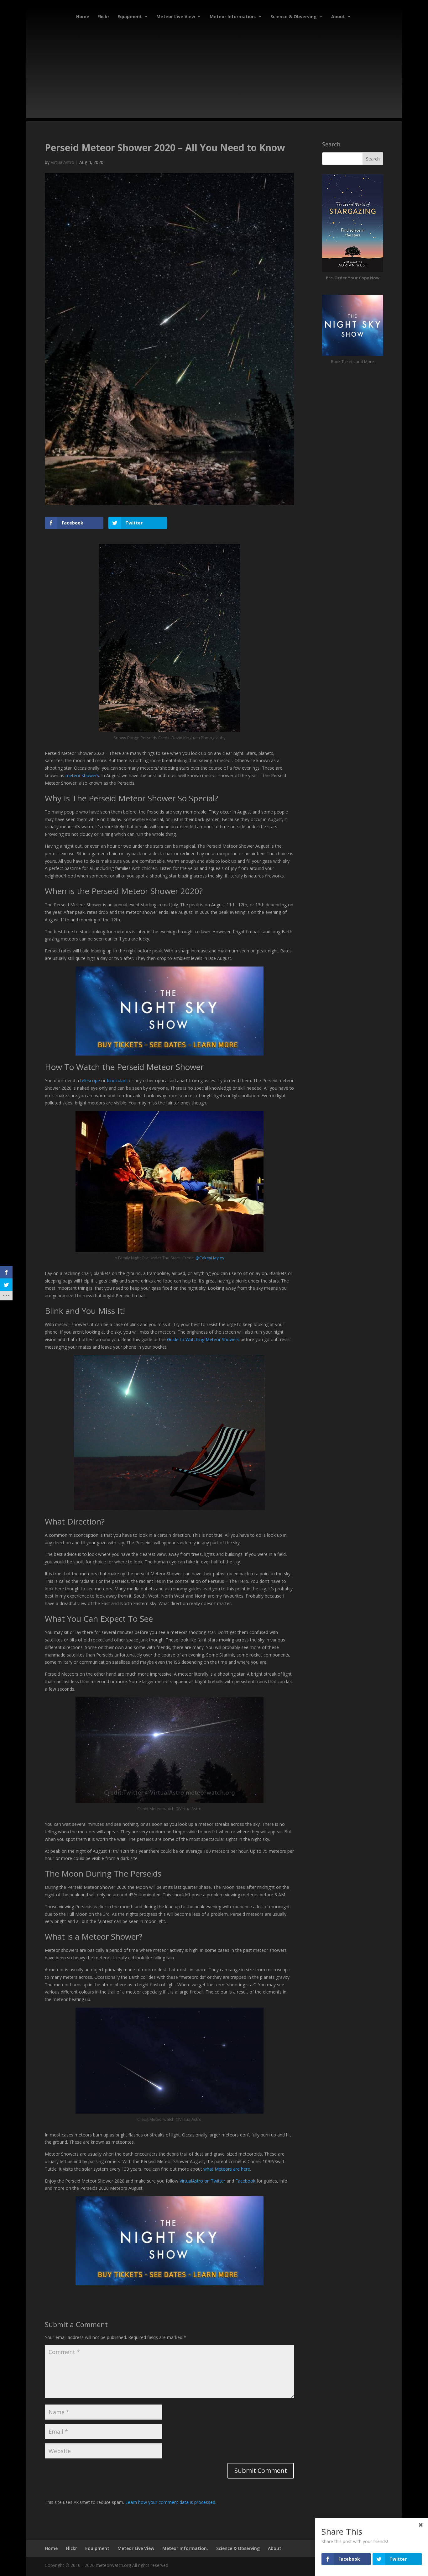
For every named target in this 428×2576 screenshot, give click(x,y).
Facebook (245, 2181)
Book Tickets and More (352, 361)
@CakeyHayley (210, 1258)
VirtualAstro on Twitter (202, 2181)
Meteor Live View (176, 16)
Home (83, 16)
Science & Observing (294, 16)
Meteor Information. (233, 16)
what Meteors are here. (227, 2169)
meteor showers (82, 775)
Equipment (130, 16)
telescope (90, 1080)
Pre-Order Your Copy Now (353, 278)
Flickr (103, 16)
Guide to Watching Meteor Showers (203, 1339)
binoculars (117, 1080)
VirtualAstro (63, 162)
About (338, 16)
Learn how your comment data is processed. (171, 2502)
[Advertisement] (214, 74)
